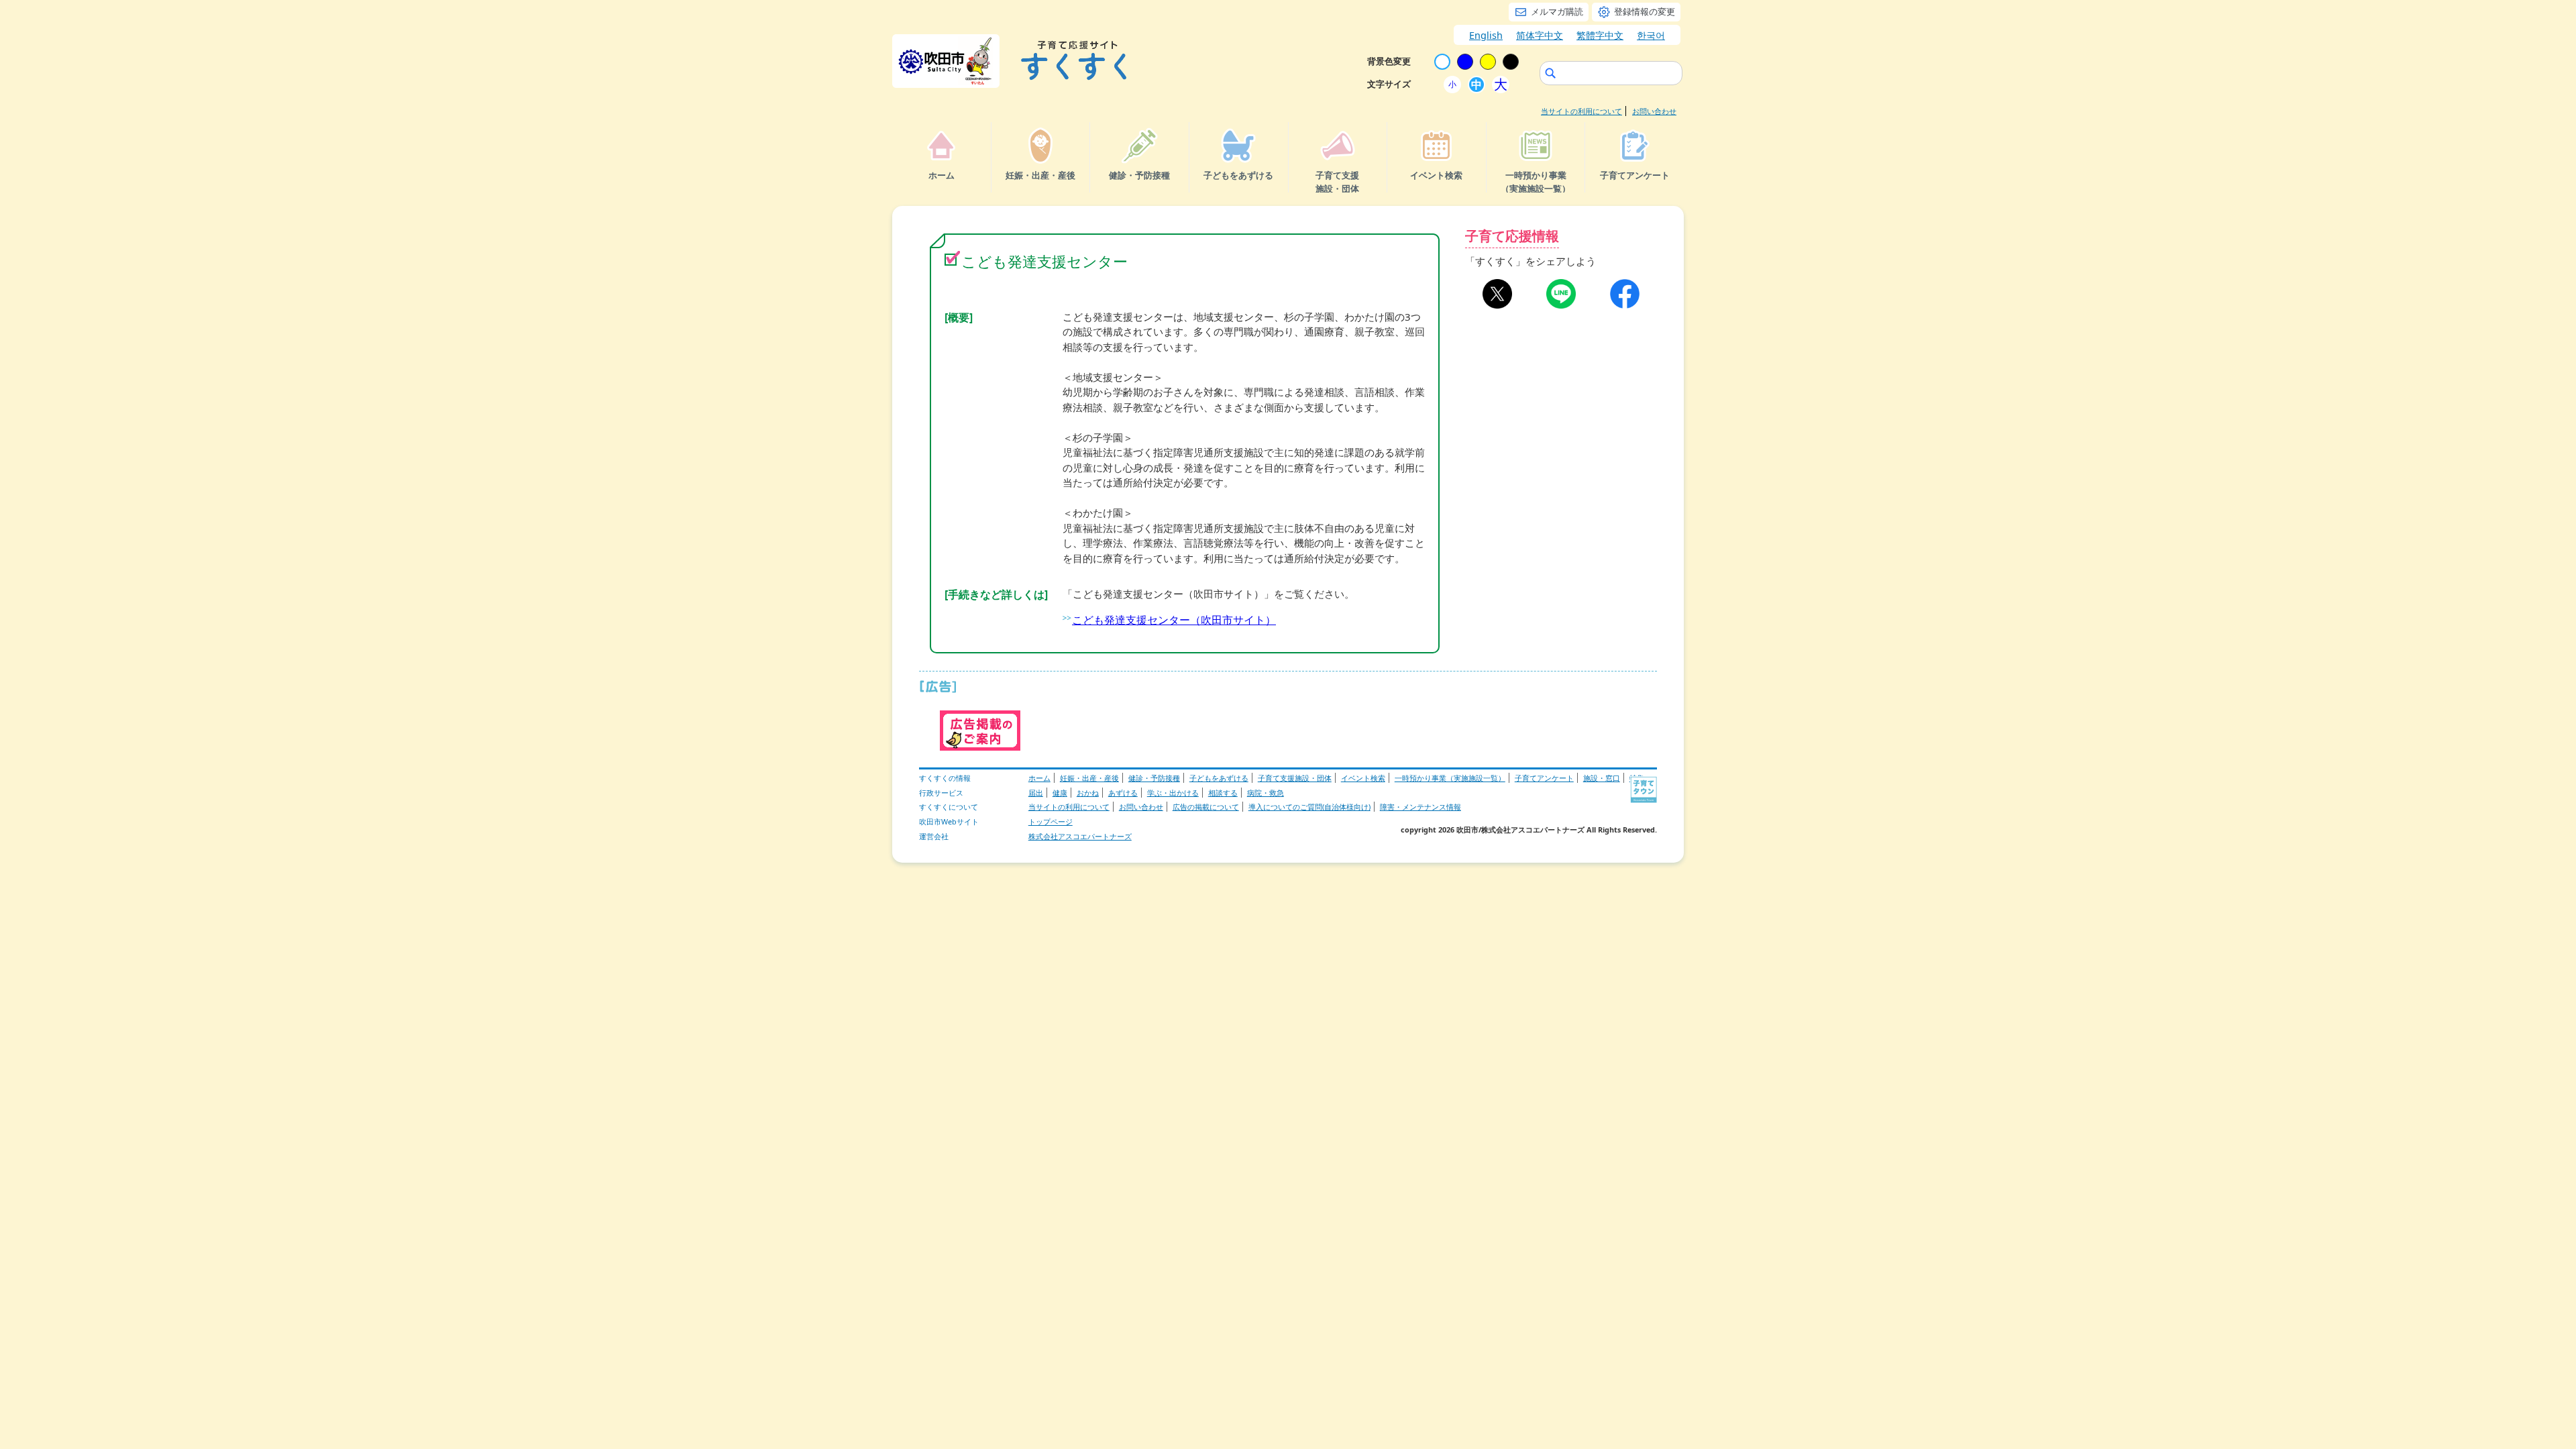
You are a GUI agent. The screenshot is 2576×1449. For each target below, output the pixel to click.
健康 (1060, 793)
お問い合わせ (1654, 111)
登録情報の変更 (1645, 11)
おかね (1088, 793)
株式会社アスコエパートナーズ (1080, 836)
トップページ (1051, 821)
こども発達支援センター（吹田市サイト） (1174, 620)
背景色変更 (1389, 61)
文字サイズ (1389, 84)
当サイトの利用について (1581, 111)
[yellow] (1488, 62)
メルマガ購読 (1557, 11)
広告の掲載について (1206, 807)
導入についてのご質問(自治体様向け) (1309, 807)
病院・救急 (1266, 793)
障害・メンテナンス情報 (1420, 807)
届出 (1036, 793)
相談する (1223, 793)
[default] (1442, 62)
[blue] (1465, 62)
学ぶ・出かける (1173, 793)
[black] (1511, 62)
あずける (1123, 793)
